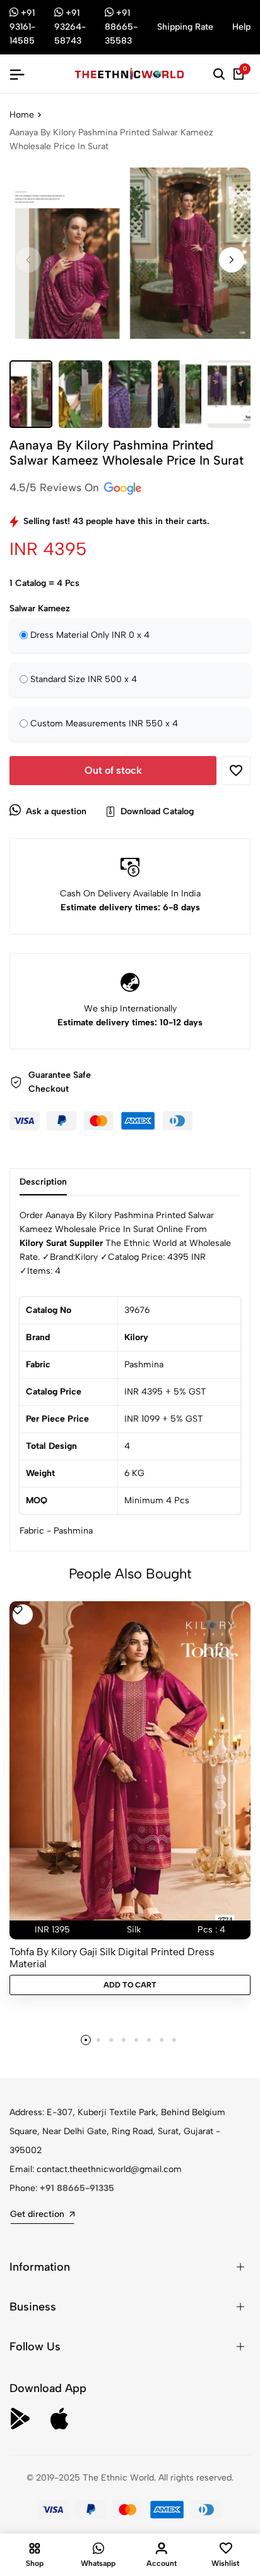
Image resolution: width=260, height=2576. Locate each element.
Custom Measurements (104, 723)
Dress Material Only (90, 635)
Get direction (37, 2214)
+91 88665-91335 (77, 2188)
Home (22, 115)
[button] (232, 260)
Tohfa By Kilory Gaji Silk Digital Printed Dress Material (112, 1958)
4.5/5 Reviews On (56, 487)
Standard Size (84, 679)
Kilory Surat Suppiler (61, 1243)
